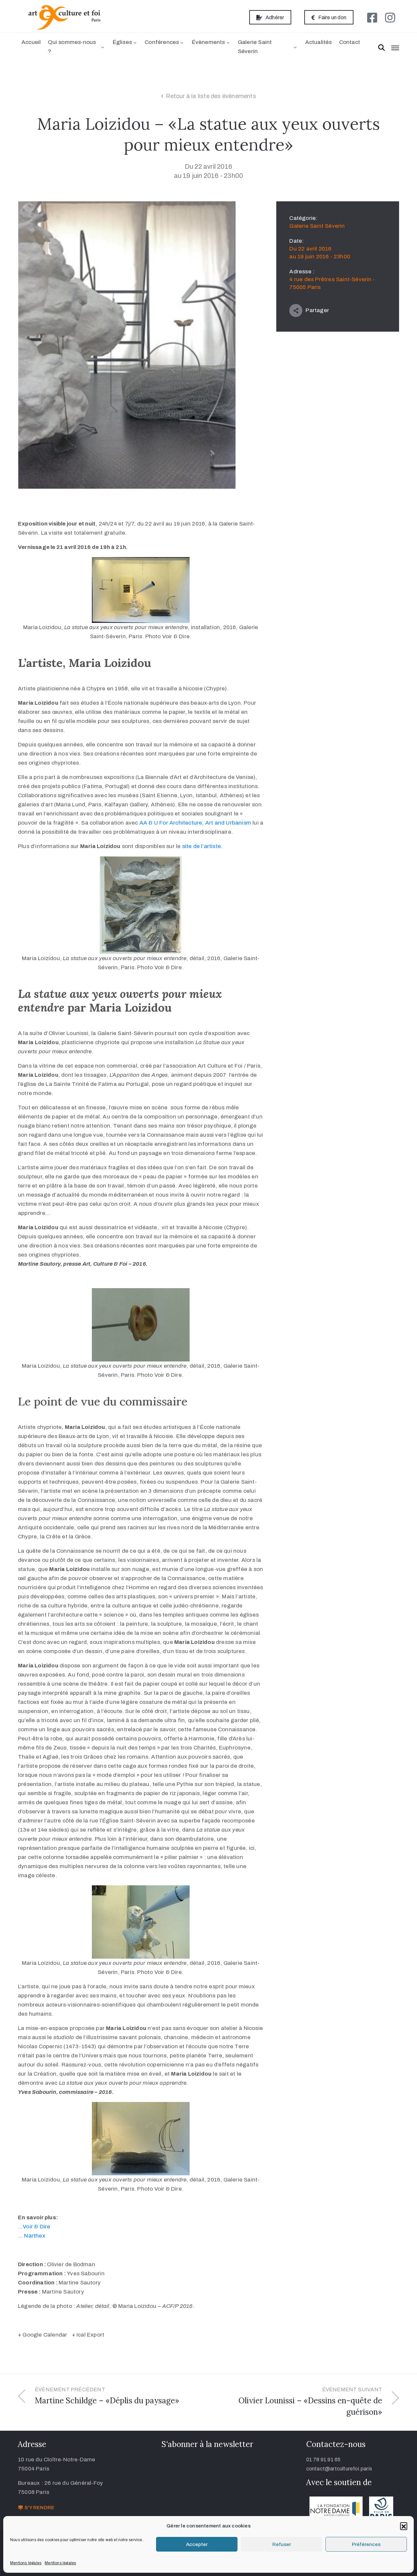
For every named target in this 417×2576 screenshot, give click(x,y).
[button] (404, 2526)
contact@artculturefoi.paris (339, 2469)
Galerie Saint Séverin (255, 47)
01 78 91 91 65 (324, 2460)
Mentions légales (26, 2563)
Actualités (319, 42)
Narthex (35, 2236)
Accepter (197, 2544)
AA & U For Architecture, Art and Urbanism (195, 823)
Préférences (366, 2544)
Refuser (282, 2544)
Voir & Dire (36, 2227)
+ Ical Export (88, 2335)
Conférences (162, 42)
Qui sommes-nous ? (72, 47)
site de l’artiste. (202, 846)
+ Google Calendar (43, 2335)
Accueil (31, 42)
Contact (350, 42)
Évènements (208, 42)
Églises (122, 42)
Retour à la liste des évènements (211, 96)
